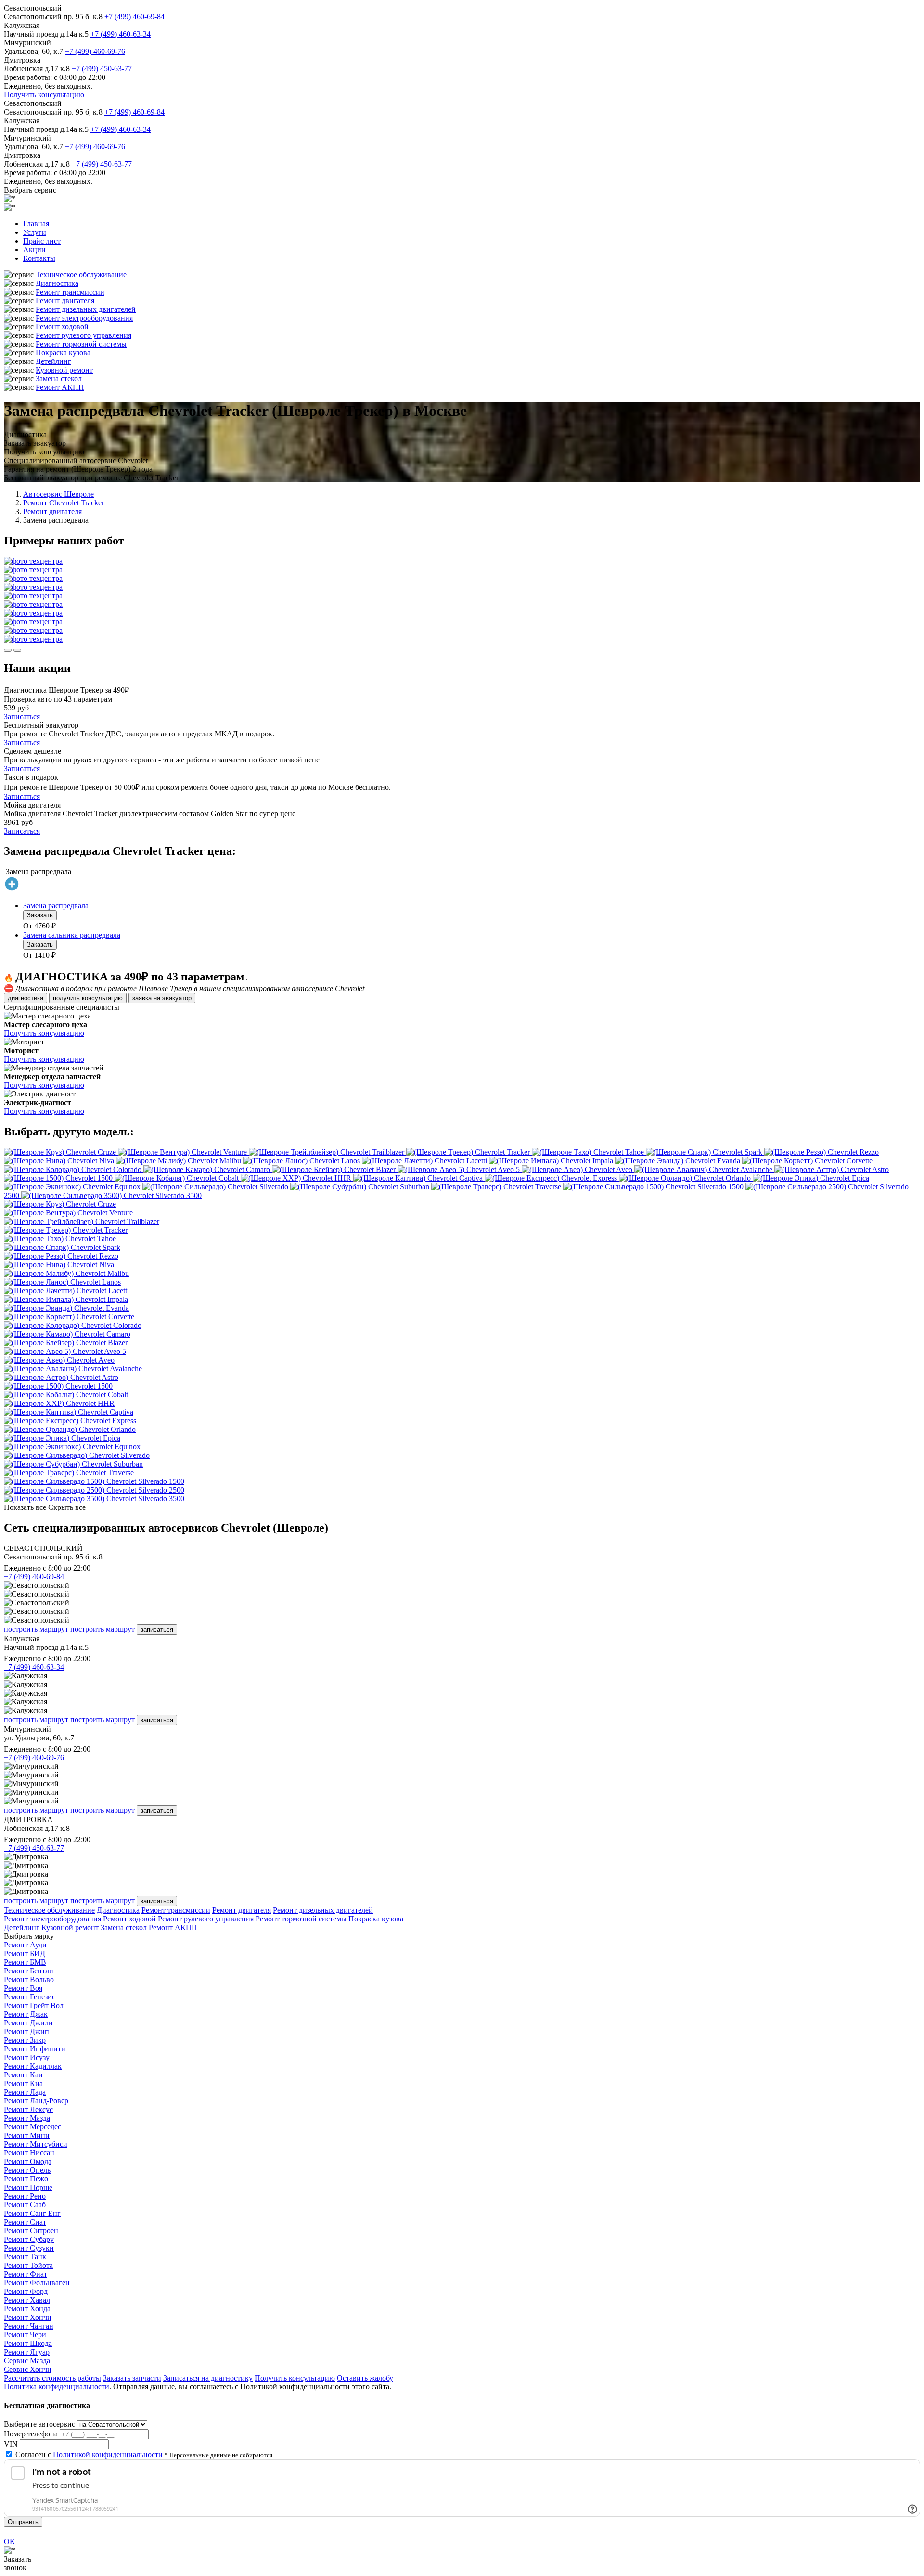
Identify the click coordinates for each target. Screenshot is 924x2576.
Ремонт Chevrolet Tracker (64, 503)
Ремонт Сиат (25, 2222)
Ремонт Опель (27, 2170)
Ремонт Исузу (27, 2057)
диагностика (26, 998)
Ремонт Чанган (29, 2326)
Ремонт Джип (26, 2031)
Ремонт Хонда (27, 2309)
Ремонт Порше (28, 2187)
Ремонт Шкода (28, 2343)
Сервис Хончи (28, 2369)
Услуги (35, 232)
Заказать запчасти (132, 2378)
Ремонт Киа (23, 2083)
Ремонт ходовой (62, 327)
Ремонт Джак (26, 2014)
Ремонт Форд (26, 2291)
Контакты (39, 258)
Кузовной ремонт (64, 370)
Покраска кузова (63, 353)
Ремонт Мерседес (32, 2127)
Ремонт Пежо (26, 2179)
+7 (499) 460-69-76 (95, 51)
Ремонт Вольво (29, 1979)
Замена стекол (59, 379)
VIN (11, 2444)
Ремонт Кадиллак (33, 2066)
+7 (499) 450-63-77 (102, 69)
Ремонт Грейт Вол (34, 2005)
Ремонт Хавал (27, 2300)
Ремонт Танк (25, 2257)
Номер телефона (31, 2434)
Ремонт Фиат (26, 2274)
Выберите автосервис (39, 2424)
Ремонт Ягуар (27, 2352)
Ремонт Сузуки (29, 2248)
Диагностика (57, 283)
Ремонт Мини (27, 2135)
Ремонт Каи (23, 2075)
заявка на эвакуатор (162, 998)
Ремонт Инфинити (35, 2049)
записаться (157, 1629)
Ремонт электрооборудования (84, 318)
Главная (36, 224)
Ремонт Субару (29, 2239)
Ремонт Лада (25, 2092)
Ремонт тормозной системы (81, 344)
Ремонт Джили (28, 2023)
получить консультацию (88, 998)
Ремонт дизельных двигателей (86, 309)
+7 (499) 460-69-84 (135, 17)
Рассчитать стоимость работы (52, 2378)
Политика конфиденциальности (57, 2387)
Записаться (22, 716)
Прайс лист (42, 241)
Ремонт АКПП (60, 387)
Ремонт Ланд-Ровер (36, 2101)
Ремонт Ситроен (31, 2231)
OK (10, 2542)
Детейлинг (53, 361)
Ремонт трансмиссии (70, 292)
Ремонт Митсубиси (36, 2144)
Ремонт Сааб (25, 2205)
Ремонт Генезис (30, 1997)
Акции (34, 250)
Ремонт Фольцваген (37, 2283)
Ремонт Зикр (25, 2040)
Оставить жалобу (365, 2378)
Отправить (23, 2522)
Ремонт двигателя (65, 301)
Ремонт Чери (25, 2335)
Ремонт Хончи (28, 2317)
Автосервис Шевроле (58, 494)
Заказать (40, 915)
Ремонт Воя (23, 1988)
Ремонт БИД (25, 1953)
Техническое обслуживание (81, 275)
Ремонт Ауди (25, 1945)
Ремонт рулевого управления (83, 335)
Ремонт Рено (25, 2196)
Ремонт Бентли (29, 1971)
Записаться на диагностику (208, 2378)
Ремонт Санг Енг (32, 2213)
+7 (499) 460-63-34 (121, 34)
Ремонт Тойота (28, 2265)
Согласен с (89, 2454)
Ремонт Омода (28, 2161)
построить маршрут (36, 1629)
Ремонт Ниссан (29, 2153)
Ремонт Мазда (27, 2118)
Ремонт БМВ (25, 1962)
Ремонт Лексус (28, 2109)
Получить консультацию (44, 95)
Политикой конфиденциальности (108, 2454)
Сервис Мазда (27, 2361)
